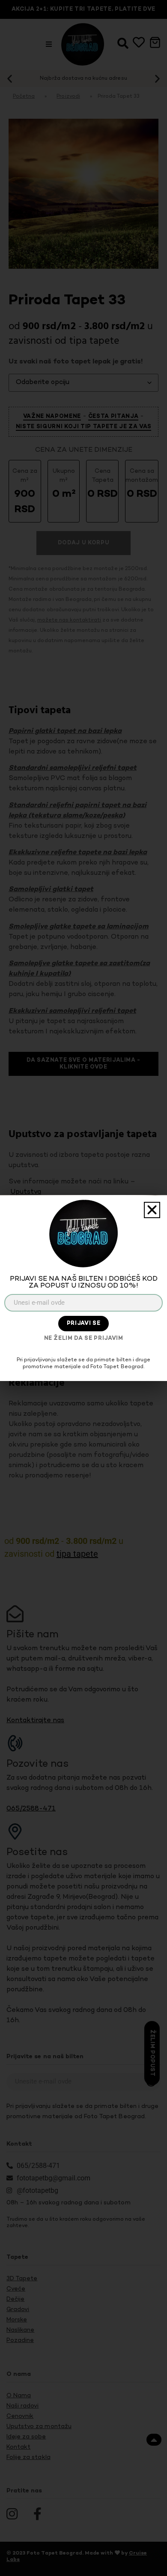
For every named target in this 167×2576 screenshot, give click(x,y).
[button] (152, 1210)
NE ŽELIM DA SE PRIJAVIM (84, 1339)
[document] (83, 1288)
